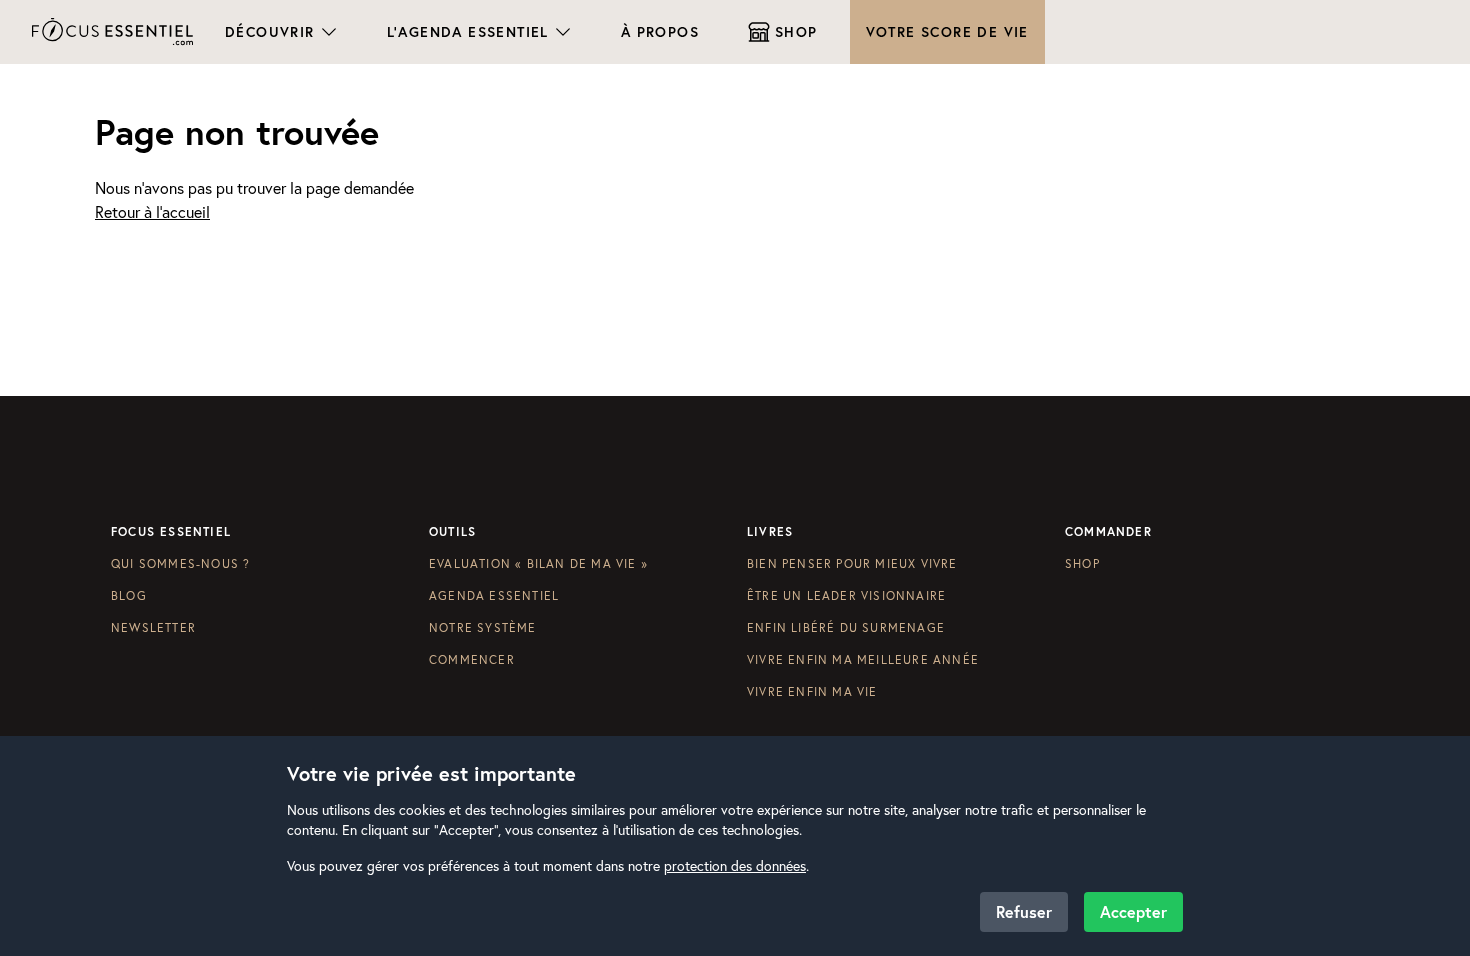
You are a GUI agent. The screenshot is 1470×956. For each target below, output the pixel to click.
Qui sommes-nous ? (180, 563)
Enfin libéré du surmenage (846, 627)
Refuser (1024, 911)
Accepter (1133, 911)
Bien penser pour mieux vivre (852, 563)
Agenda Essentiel (494, 595)
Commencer (472, 659)
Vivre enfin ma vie (812, 691)
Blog (129, 595)
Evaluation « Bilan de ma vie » (538, 563)
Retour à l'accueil (152, 211)
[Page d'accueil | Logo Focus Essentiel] (112, 31)
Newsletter (153, 627)
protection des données (735, 865)
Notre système (483, 627)
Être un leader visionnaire (846, 595)
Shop (1082, 563)
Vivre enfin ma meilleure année (863, 659)
